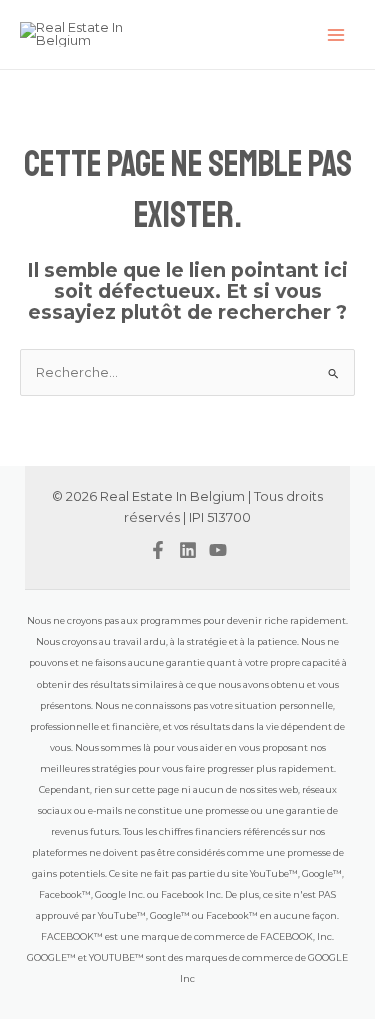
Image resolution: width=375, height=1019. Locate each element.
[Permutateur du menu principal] (336, 35)
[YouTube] (218, 550)
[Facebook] (158, 550)
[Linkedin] (188, 550)
